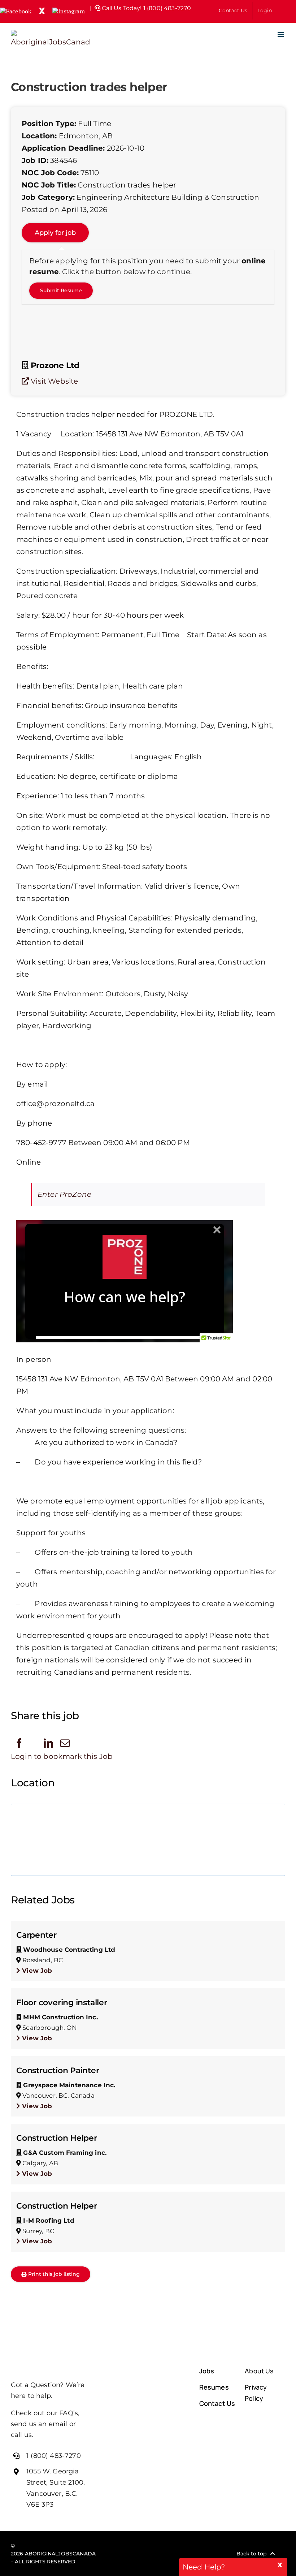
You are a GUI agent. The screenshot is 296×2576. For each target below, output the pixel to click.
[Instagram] (162, 2554)
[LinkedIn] (48, 1743)
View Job (36, 1971)
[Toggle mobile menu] (281, 34)
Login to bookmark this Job (62, 1756)
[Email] (65, 1743)
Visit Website (53, 381)
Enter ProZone (64, 1194)
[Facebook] (19, 1743)
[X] (34, 1744)
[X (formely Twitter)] (147, 2554)
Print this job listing (54, 2274)
